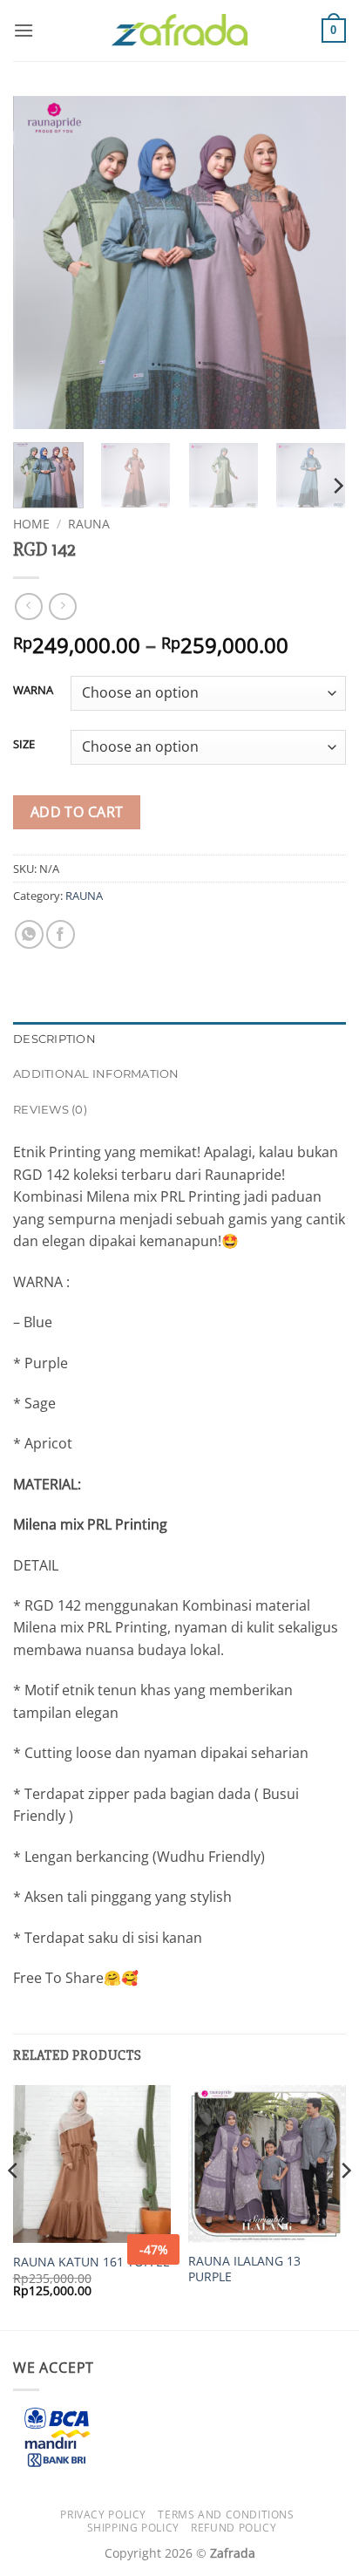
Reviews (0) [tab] (50, 1110)
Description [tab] (54, 1039)
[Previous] (42, 262)
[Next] (317, 262)
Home (31, 524)
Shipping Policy (133, 2528)
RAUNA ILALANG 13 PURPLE (244, 2269)
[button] (24, 30)
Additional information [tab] (96, 1074)
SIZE (24, 745)
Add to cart (77, 812)
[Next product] (28, 607)
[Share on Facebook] (61, 934)
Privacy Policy (103, 2515)
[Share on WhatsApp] (29, 934)
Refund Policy (234, 2528)
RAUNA (89, 524)
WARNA (33, 691)
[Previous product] (62, 607)
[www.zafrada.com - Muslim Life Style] (179, 31)
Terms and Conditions (226, 2515)
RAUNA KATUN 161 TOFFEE (91, 2262)
